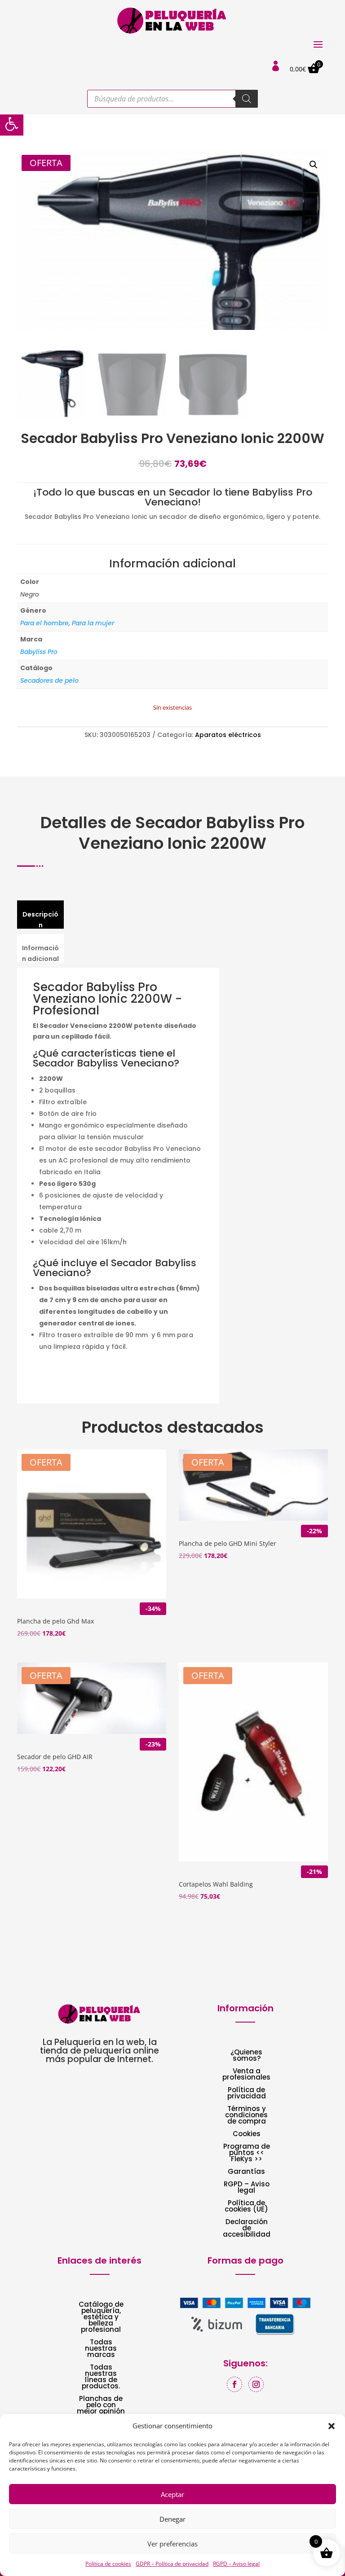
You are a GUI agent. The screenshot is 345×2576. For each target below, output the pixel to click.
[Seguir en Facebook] (234, 2384)
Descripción (40, 920)
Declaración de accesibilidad (247, 2229)
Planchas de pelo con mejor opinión (101, 2406)
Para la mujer (93, 623)
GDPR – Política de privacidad (172, 2564)
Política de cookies (108, 2564)
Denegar (172, 2519)
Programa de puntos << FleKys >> (247, 2153)
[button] (12, 124)
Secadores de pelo (49, 680)
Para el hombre (44, 623)
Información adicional (40, 953)
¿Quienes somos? (246, 2056)
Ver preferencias (172, 2544)
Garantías (246, 2172)
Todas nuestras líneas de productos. (101, 2377)
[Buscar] (247, 99)
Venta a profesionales (246, 2075)
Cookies (247, 2135)
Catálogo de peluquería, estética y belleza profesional (101, 2318)
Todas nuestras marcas (101, 2349)
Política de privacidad (247, 2094)
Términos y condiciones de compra (246, 2116)
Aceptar (172, 2494)
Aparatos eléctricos (228, 735)
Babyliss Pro (39, 652)
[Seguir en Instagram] (256, 2384)
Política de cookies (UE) (246, 2207)
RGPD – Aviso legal (236, 2564)
